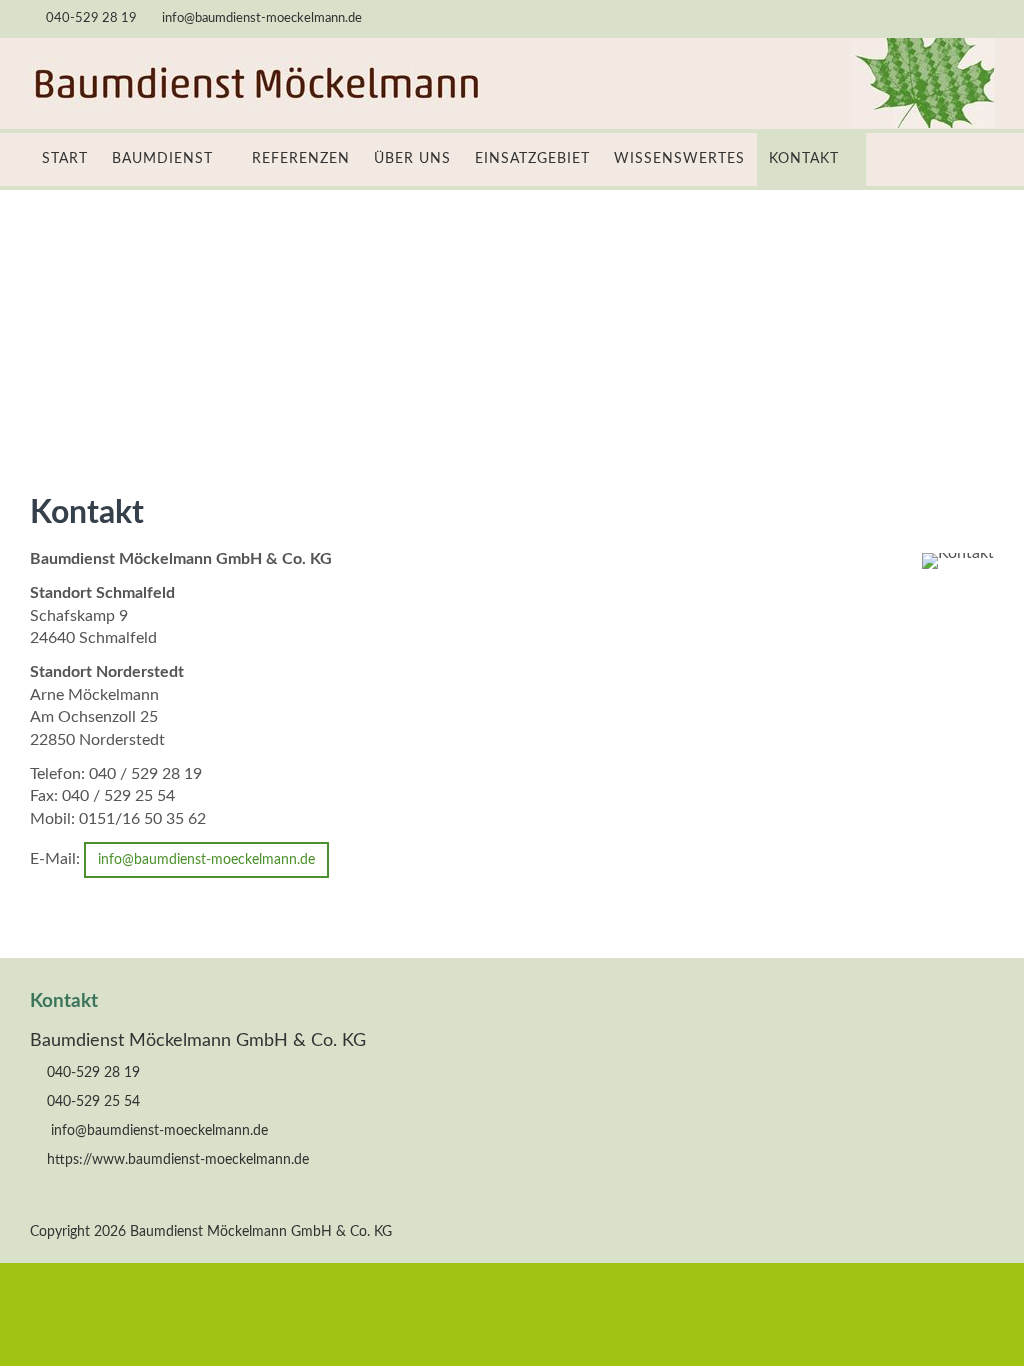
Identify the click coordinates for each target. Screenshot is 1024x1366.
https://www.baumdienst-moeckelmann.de (178, 1160)
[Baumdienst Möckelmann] (258, 104)
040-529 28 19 (91, 18)
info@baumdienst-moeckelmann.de (262, 18)
